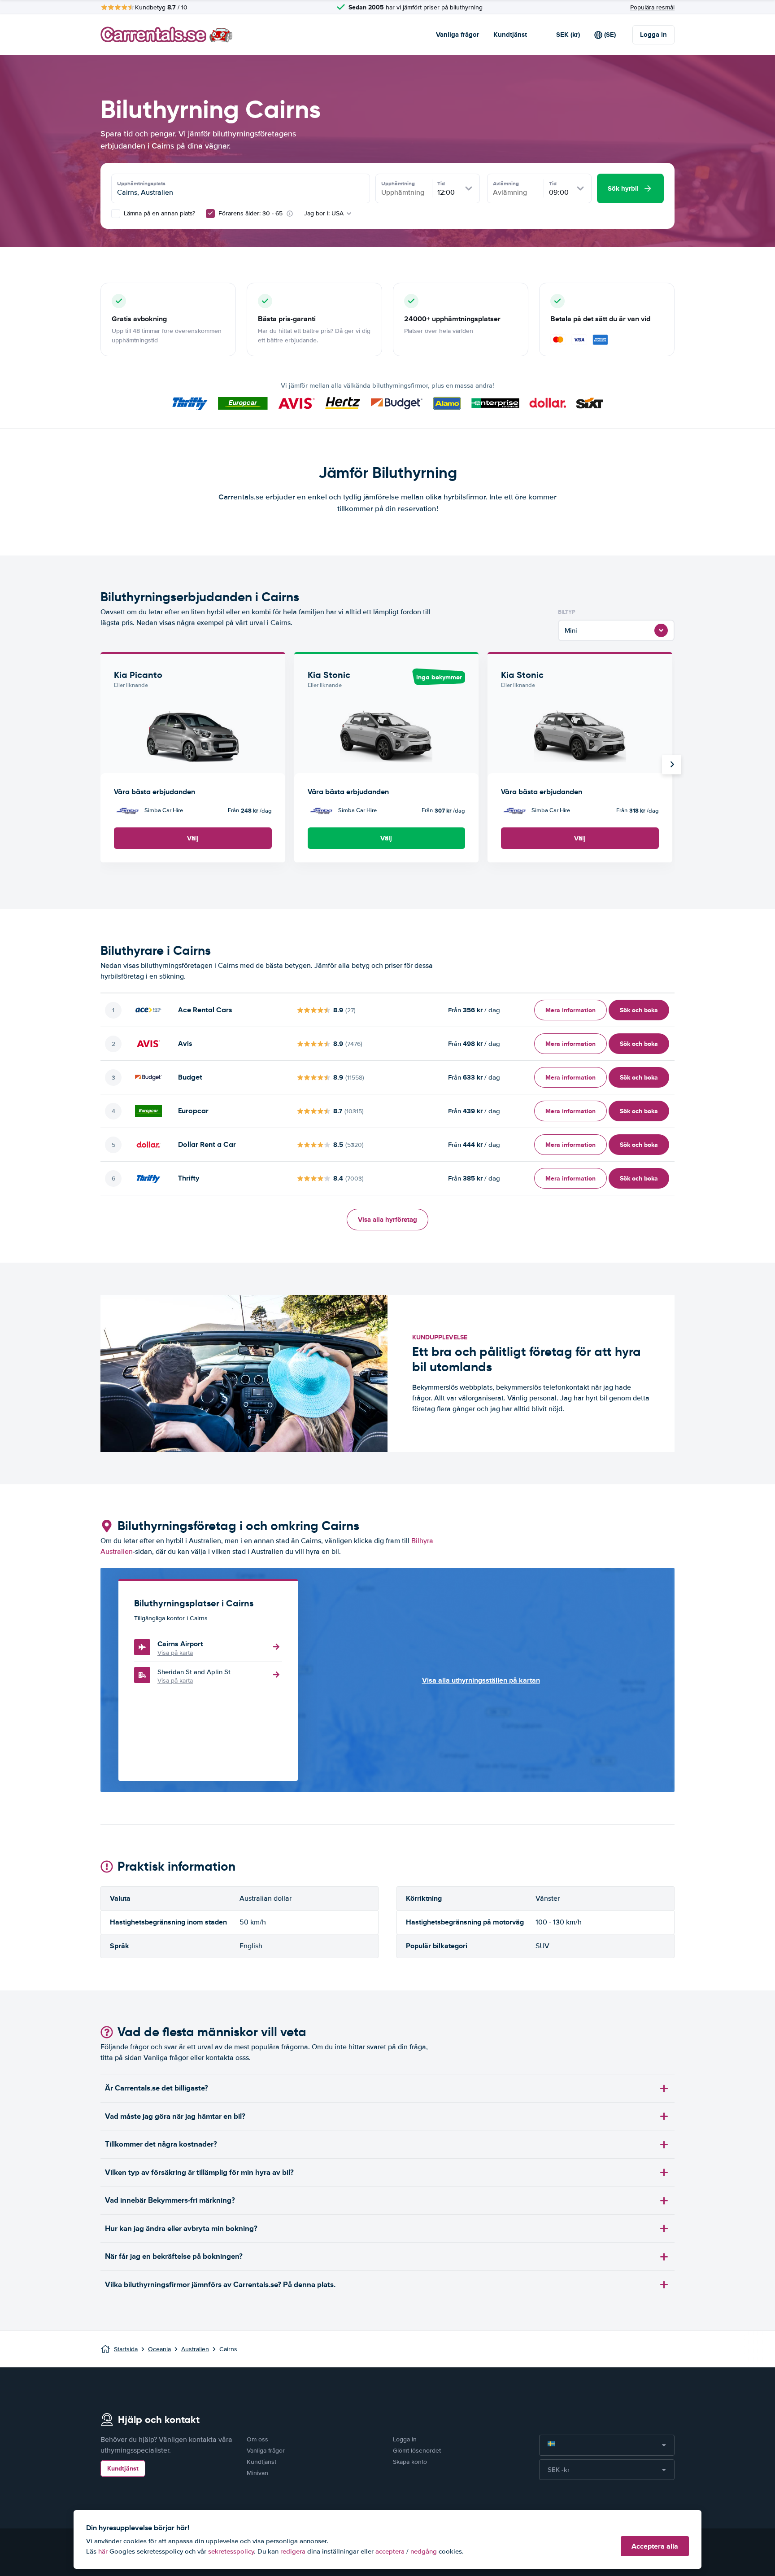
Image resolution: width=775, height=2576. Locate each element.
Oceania (159, 2349)
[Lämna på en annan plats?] (116, 214)
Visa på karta (175, 1653)
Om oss (257, 2439)
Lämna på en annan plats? (159, 213)
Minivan (257, 2473)
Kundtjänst (510, 35)
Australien (195, 2349)
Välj (193, 838)
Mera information (570, 1010)
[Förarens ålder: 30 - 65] (210, 214)
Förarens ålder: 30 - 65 (250, 213)
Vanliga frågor (457, 35)
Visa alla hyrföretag (387, 1220)
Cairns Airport (180, 1644)
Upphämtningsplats (141, 184)
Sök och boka (639, 1010)
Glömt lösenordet (417, 2451)
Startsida (126, 2349)
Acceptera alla (655, 2546)
